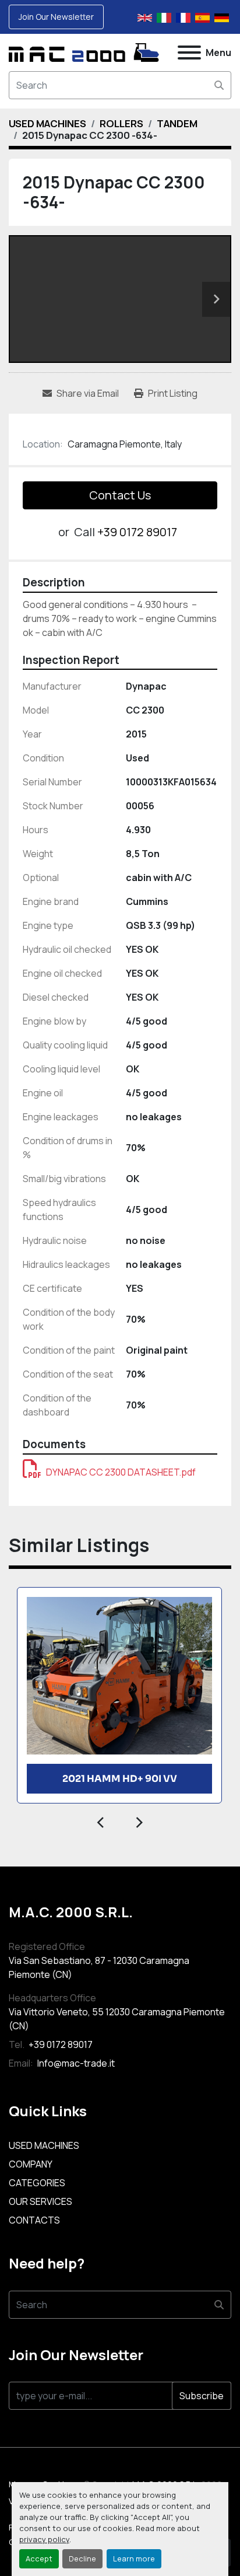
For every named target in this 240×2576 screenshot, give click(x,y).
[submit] (219, 85)
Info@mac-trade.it (75, 2063)
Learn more (134, 2558)
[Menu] (189, 53)
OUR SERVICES (40, 2201)
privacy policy (44, 2539)
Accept (39, 2558)
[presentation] (101, 1821)
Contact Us (120, 495)
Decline (82, 2558)
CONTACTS (34, 2220)
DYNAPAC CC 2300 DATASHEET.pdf (121, 1472)
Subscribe (202, 2396)
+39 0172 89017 (137, 532)
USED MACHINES (44, 2145)
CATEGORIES (37, 2183)
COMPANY (31, 2164)
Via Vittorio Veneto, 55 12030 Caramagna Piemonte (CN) (117, 2019)
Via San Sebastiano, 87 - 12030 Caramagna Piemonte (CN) (99, 1967)
